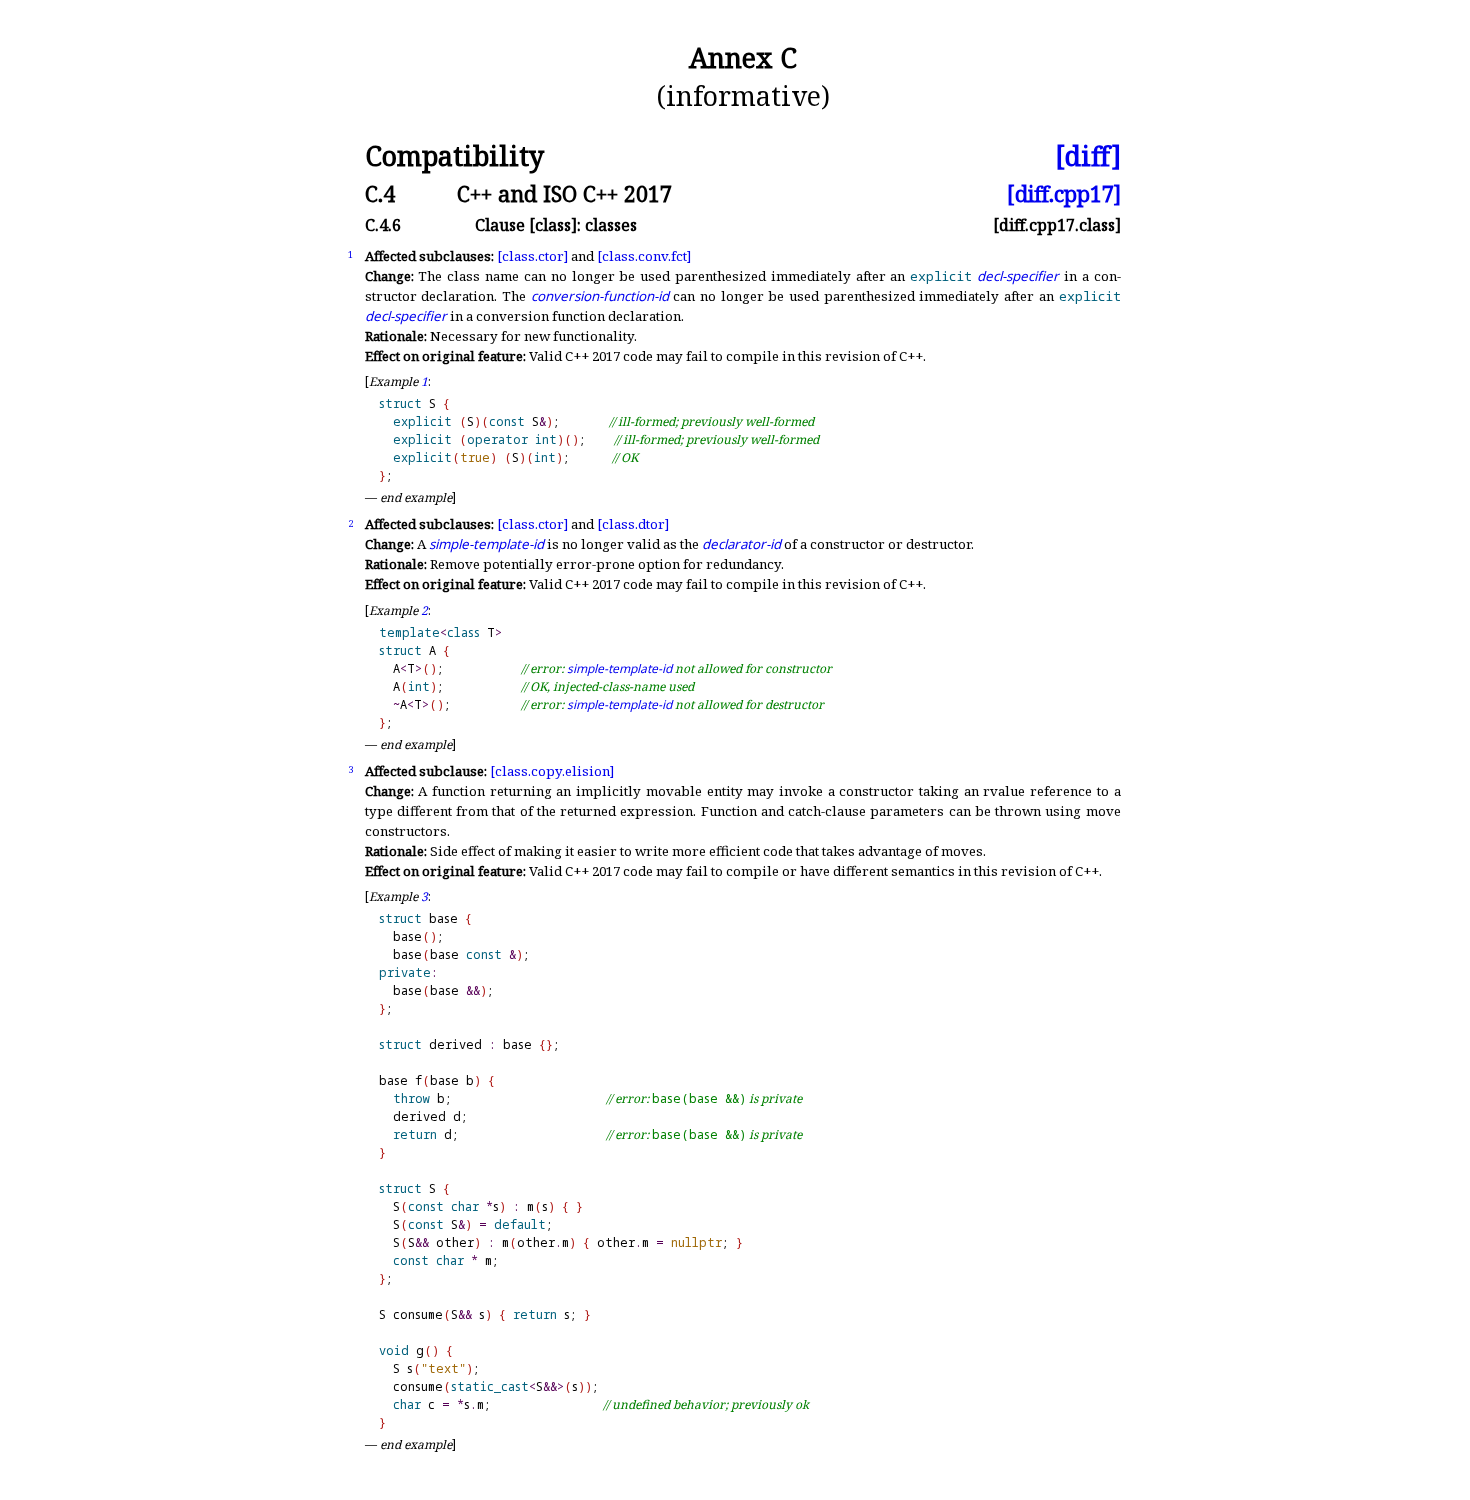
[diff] (1088, 156)
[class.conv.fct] (644, 256)
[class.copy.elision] (552, 771)
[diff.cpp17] (1064, 193)
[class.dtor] (633, 524)
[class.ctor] (532, 256)
